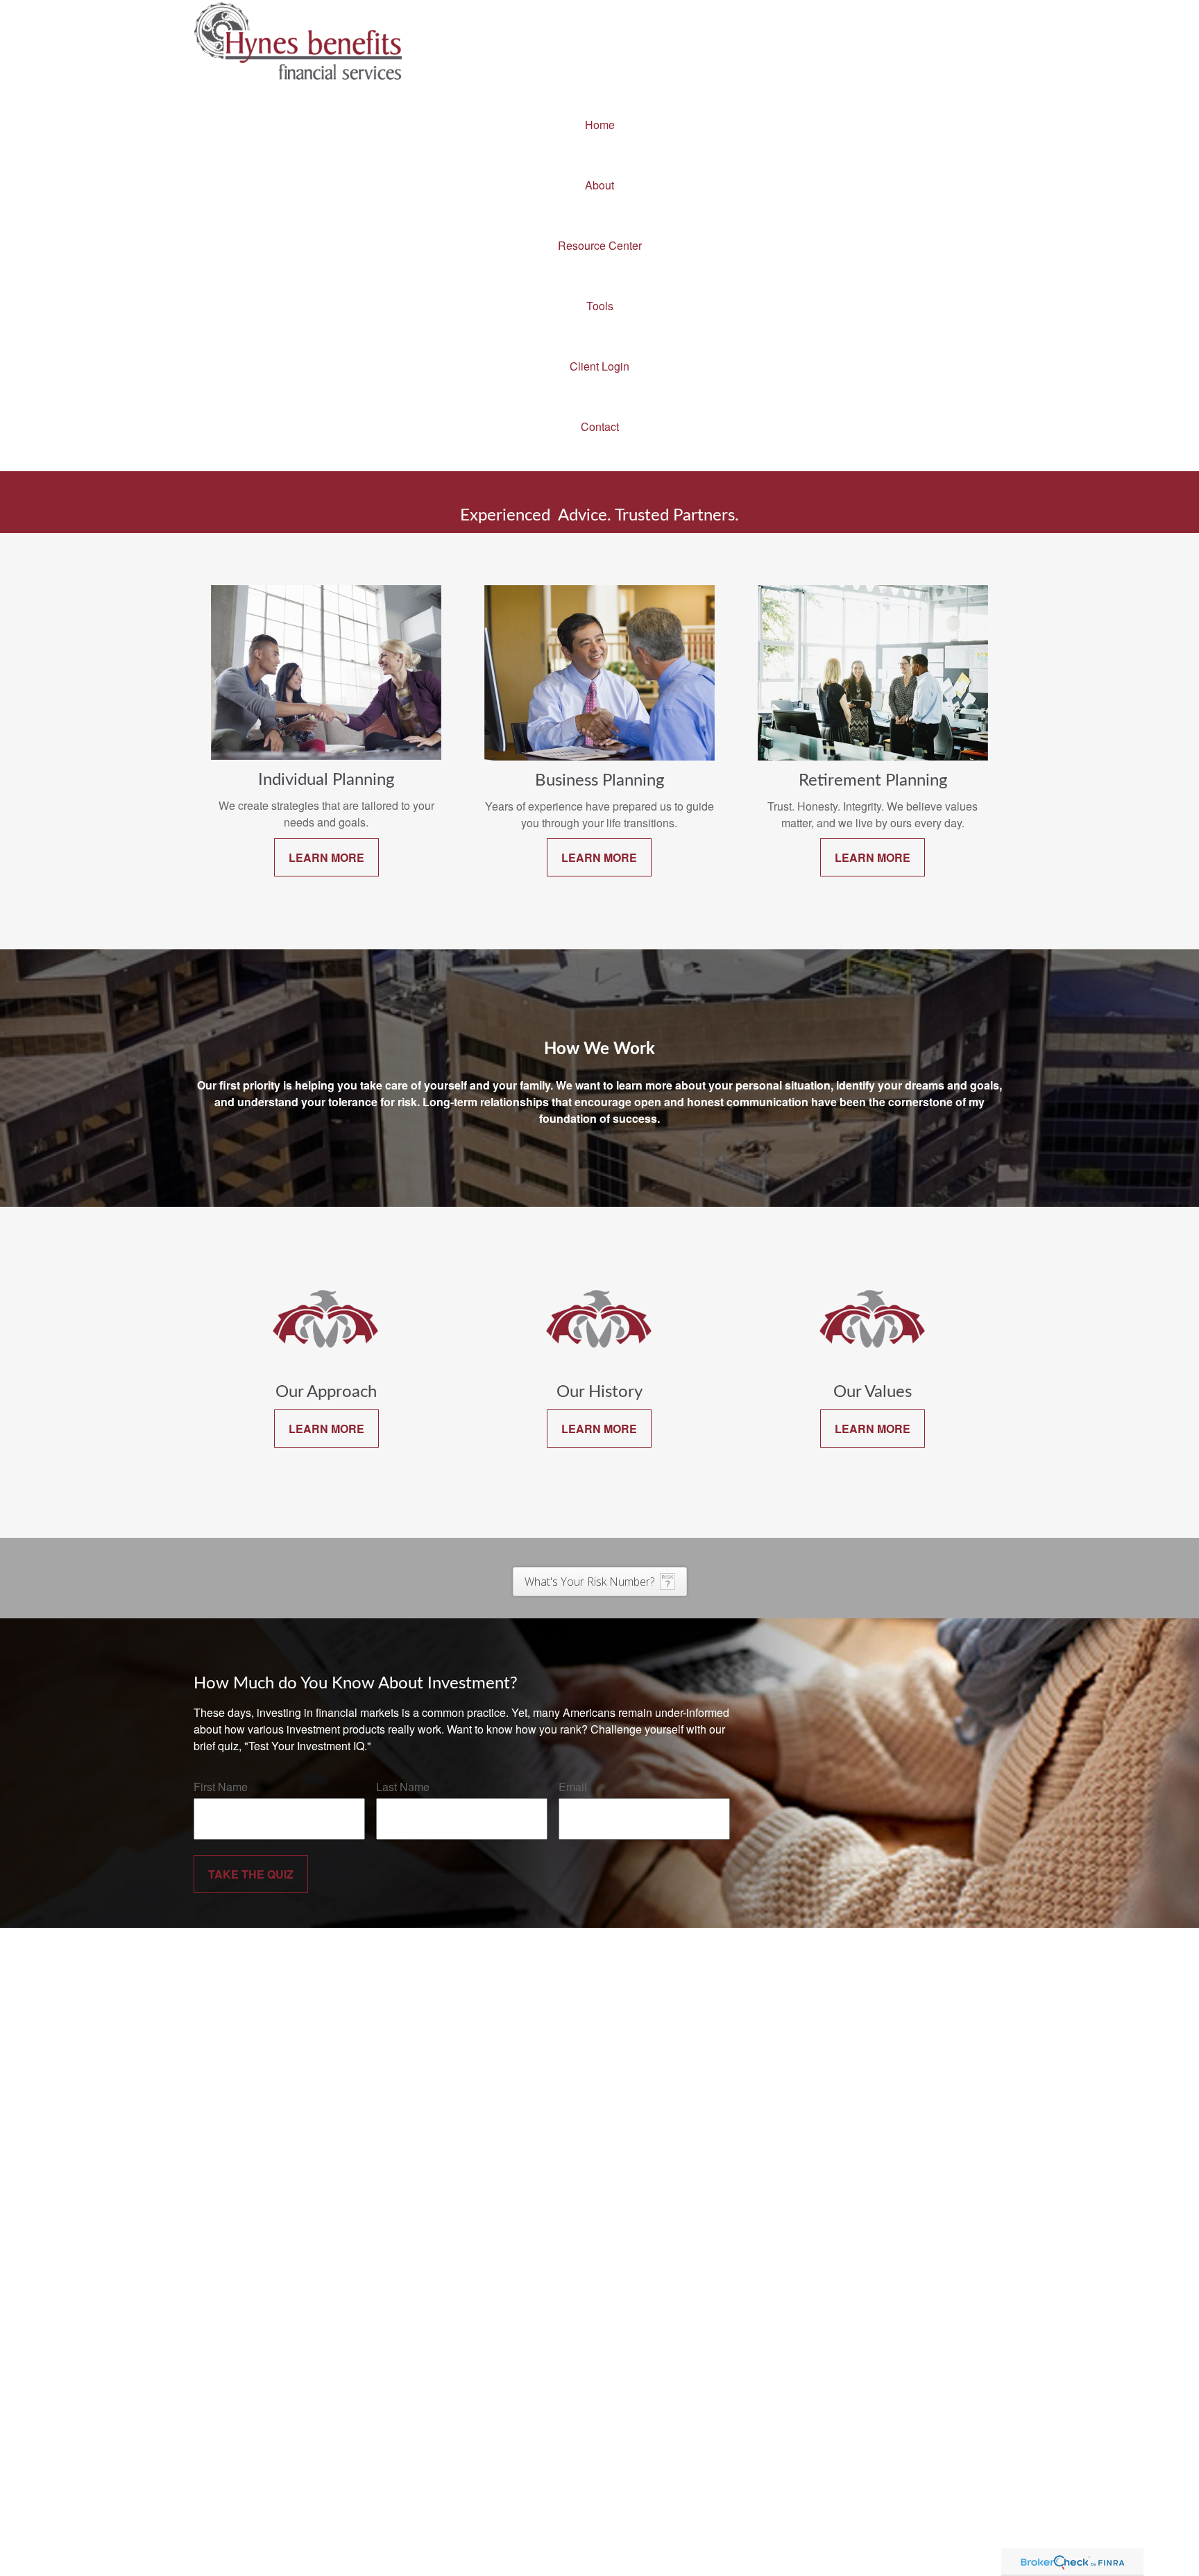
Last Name (403, 1787)
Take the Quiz (251, 1874)
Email (573, 1787)
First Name (221, 1787)
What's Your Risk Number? (589, 1582)
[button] (599, 125)
